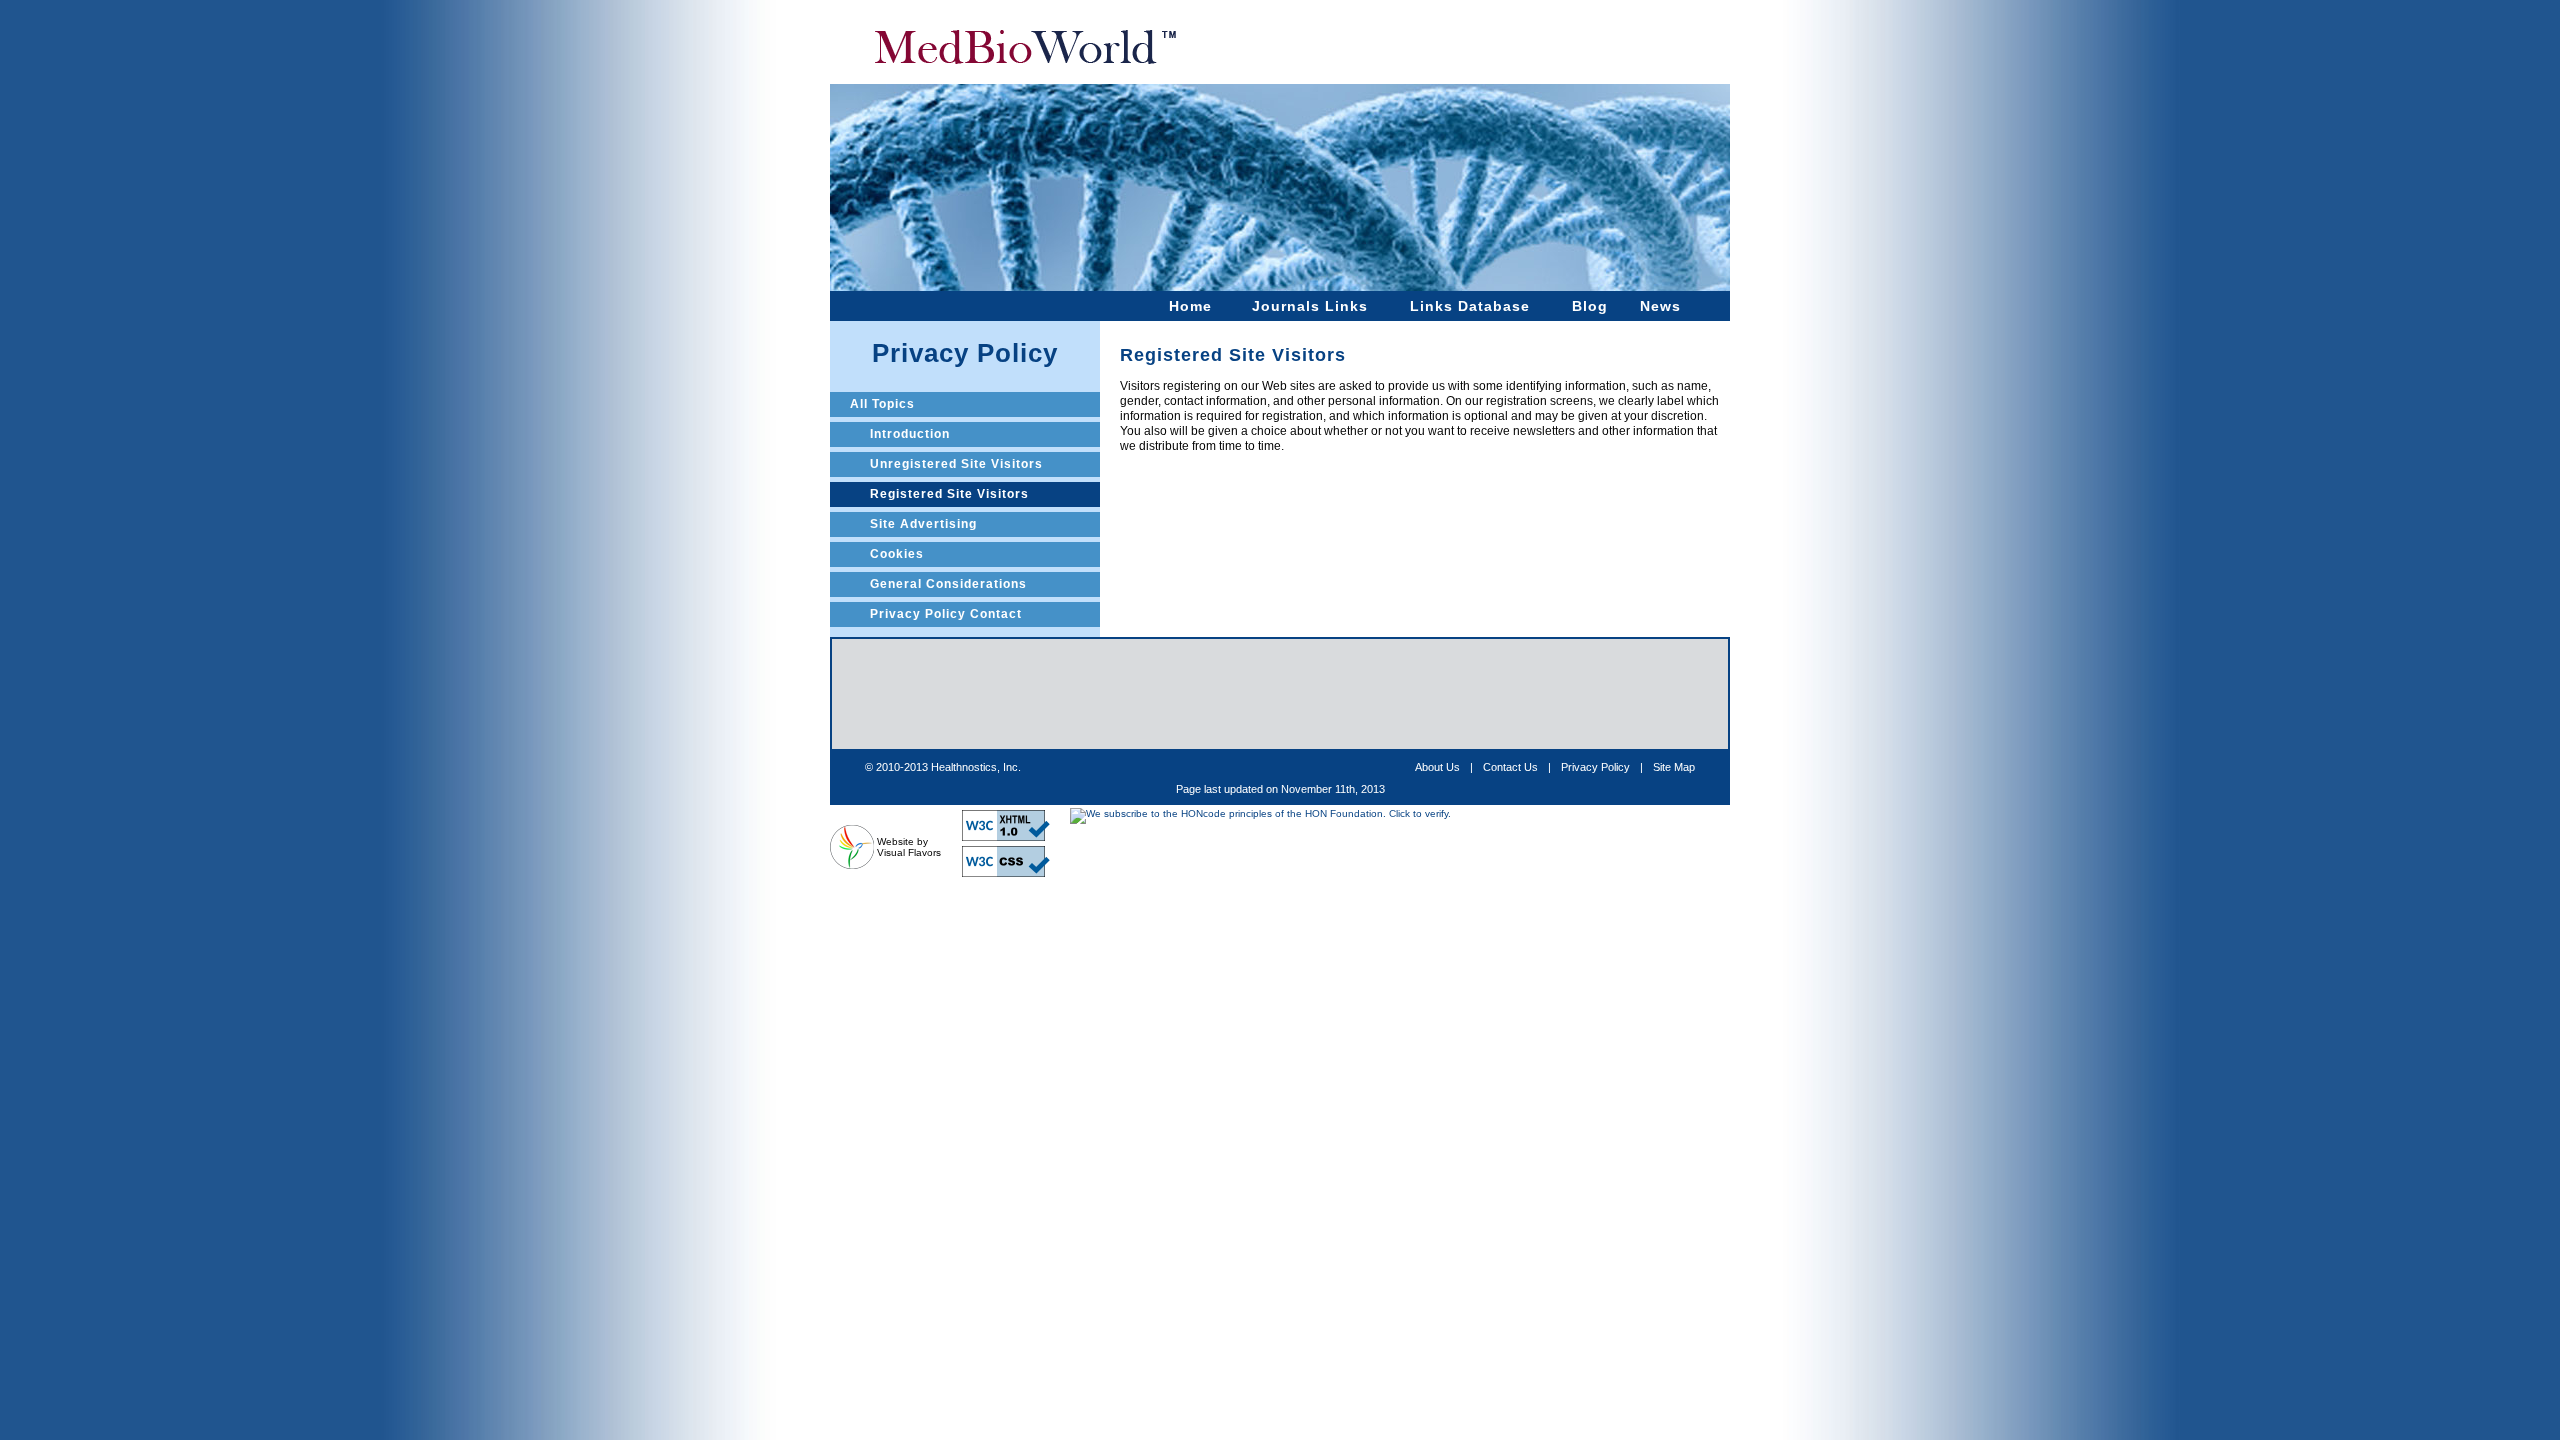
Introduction (910, 434)
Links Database (1470, 306)
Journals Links (1310, 306)
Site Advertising (923, 524)
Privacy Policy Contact (946, 614)
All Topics (882, 404)
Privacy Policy (1595, 767)
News (1660, 306)
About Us (1437, 767)
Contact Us (1510, 767)
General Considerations (948, 584)
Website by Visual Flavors (909, 847)
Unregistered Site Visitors (956, 464)
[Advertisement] (1280, 694)
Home (1190, 306)
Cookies (897, 554)
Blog (1590, 306)
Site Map (1674, 767)
